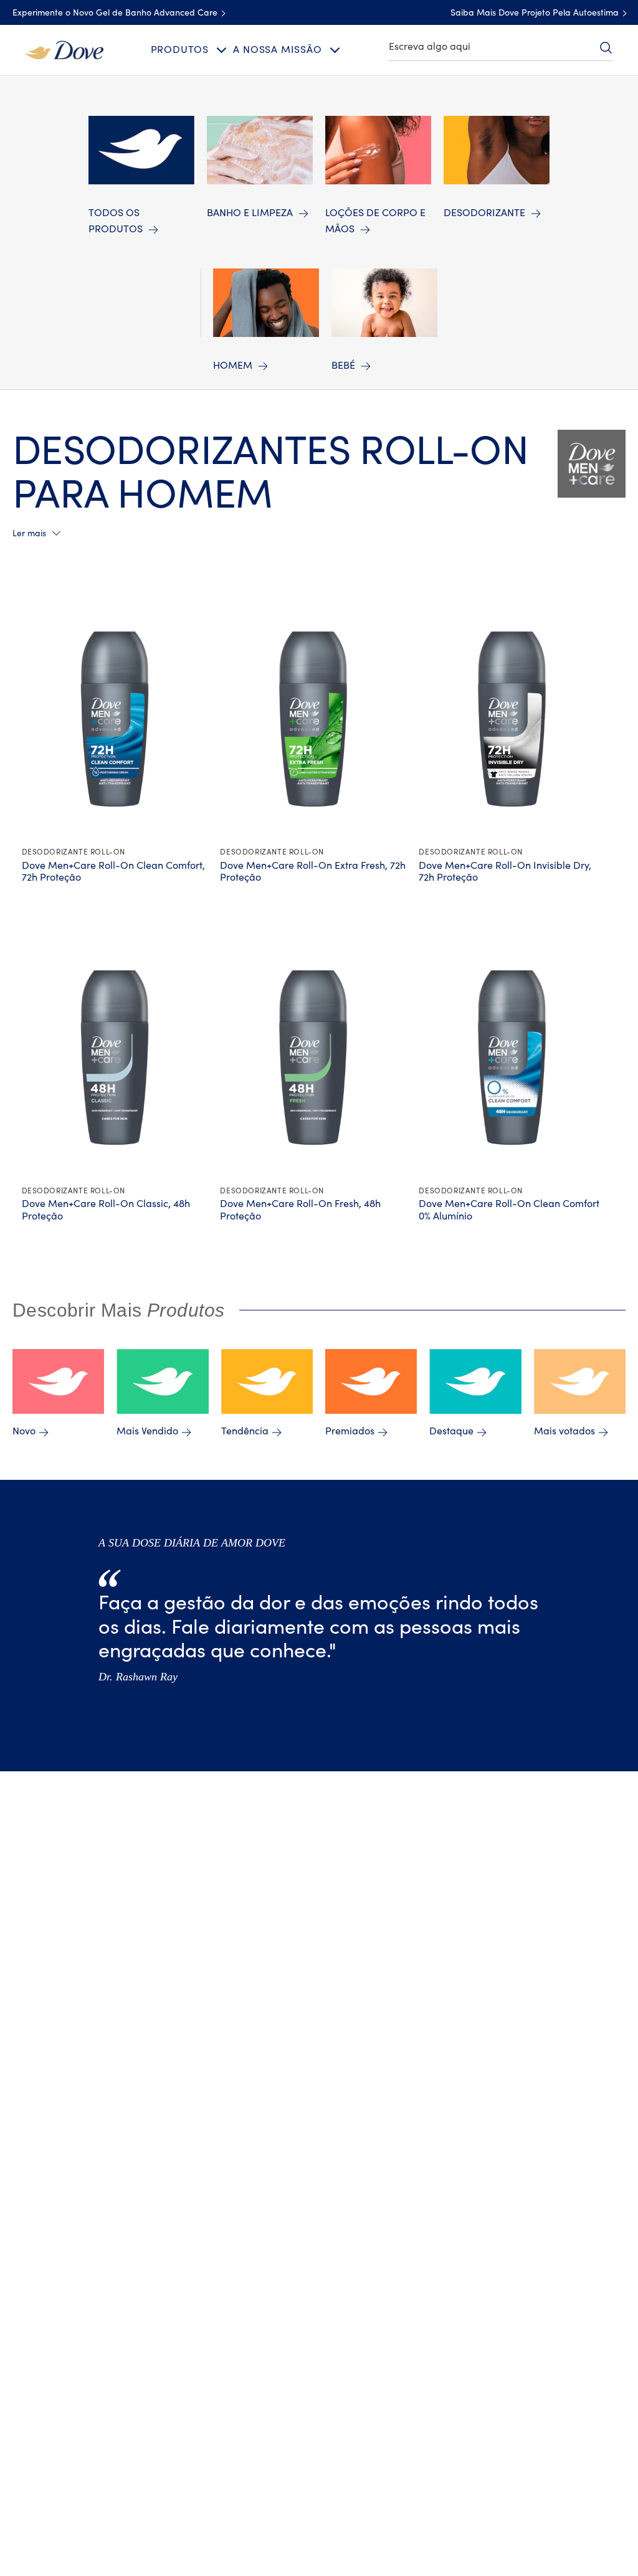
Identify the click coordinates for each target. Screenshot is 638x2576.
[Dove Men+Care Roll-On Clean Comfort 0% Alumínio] (512, 1058)
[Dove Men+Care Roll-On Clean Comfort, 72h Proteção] (115, 719)
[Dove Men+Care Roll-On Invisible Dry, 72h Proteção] (512, 719)
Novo (24, 1431)
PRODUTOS (180, 50)
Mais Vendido (147, 1431)
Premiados (350, 1431)
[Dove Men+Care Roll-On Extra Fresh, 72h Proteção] (313, 719)
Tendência (245, 1431)
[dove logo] (64, 49)
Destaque (451, 1431)
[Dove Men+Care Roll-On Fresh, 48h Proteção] (313, 1058)
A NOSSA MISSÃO (277, 50)
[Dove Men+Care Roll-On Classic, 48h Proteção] (115, 1058)
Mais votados (564, 1431)
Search (606, 47)
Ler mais (29, 534)
